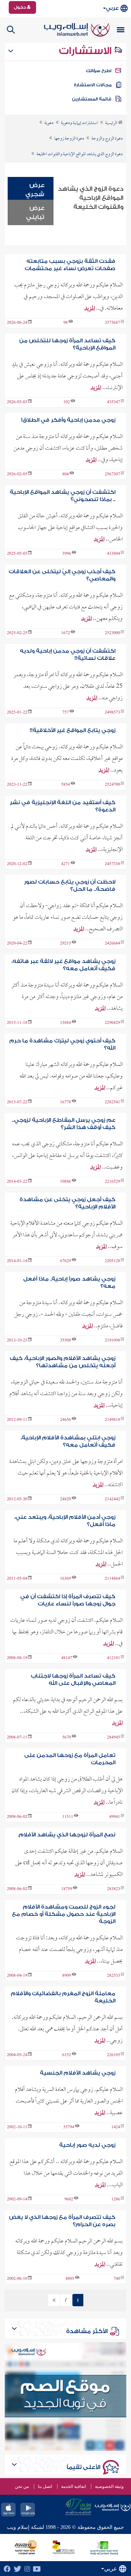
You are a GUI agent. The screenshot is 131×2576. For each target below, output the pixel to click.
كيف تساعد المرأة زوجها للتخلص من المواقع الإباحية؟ (67, 344)
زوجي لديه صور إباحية (87, 2145)
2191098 (112, 1341)
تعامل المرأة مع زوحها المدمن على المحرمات (70, 1759)
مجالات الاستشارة (93, 85)
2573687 (112, 323)
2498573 (112, 713)
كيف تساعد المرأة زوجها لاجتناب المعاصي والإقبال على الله (73, 1680)
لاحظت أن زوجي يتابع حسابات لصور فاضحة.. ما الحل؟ (70, 886)
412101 (114, 1658)
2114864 (112, 1579)
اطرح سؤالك (99, 71)
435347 (114, 402)
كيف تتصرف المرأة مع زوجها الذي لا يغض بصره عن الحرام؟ (62, 2221)
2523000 (112, 633)
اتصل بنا (45, 2486)
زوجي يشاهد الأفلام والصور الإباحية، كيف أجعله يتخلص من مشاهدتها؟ (62, 1362)
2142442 (112, 1500)
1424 (116, 2128)
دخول (20, 7)
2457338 (112, 864)
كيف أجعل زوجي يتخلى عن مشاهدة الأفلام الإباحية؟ (67, 1203)
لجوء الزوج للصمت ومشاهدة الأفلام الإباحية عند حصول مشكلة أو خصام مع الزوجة (63, 1914)
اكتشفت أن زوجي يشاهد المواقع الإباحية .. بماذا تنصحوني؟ (62, 496)
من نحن (22, 2486)
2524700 (112, 785)
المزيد (90, 309)
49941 (115, 1817)
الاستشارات (86, 51)
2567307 (112, 475)
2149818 (112, 1420)
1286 (116, 2200)
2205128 (112, 1261)
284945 (114, 1738)
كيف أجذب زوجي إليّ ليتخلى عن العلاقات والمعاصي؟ (62, 575)
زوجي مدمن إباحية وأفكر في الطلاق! (68, 420)
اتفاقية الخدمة (74, 2486)
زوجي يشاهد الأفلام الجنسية (78, 2073)
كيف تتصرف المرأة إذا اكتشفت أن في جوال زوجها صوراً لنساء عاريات (68, 1600)
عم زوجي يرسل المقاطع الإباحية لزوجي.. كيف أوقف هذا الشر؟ (63, 1124)
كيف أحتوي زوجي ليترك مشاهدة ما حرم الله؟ (62, 1044)
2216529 (112, 1182)
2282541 (112, 1103)
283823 (114, 1889)
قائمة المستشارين (92, 99)
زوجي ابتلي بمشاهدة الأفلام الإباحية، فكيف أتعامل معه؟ (68, 1441)
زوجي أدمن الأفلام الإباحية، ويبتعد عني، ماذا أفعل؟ (65, 1521)
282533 (114, 1976)
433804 (114, 554)
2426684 (112, 944)
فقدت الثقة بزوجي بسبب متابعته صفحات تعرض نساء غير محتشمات (70, 265)
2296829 (112, 1023)
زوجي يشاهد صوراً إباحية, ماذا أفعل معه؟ (69, 1283)
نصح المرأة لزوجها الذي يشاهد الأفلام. (67, 1835)
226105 (114, 2055)
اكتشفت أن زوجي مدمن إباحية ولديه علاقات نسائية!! (68, 655)
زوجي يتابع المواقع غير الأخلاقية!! (73, 730)
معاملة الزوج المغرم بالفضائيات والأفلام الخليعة (63, 1997)
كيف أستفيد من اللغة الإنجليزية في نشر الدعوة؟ (62, 806)
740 (117, 2279)
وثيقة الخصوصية (109, 2486)
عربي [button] (112, 8)
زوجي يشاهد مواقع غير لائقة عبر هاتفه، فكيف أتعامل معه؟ (63, 965)
